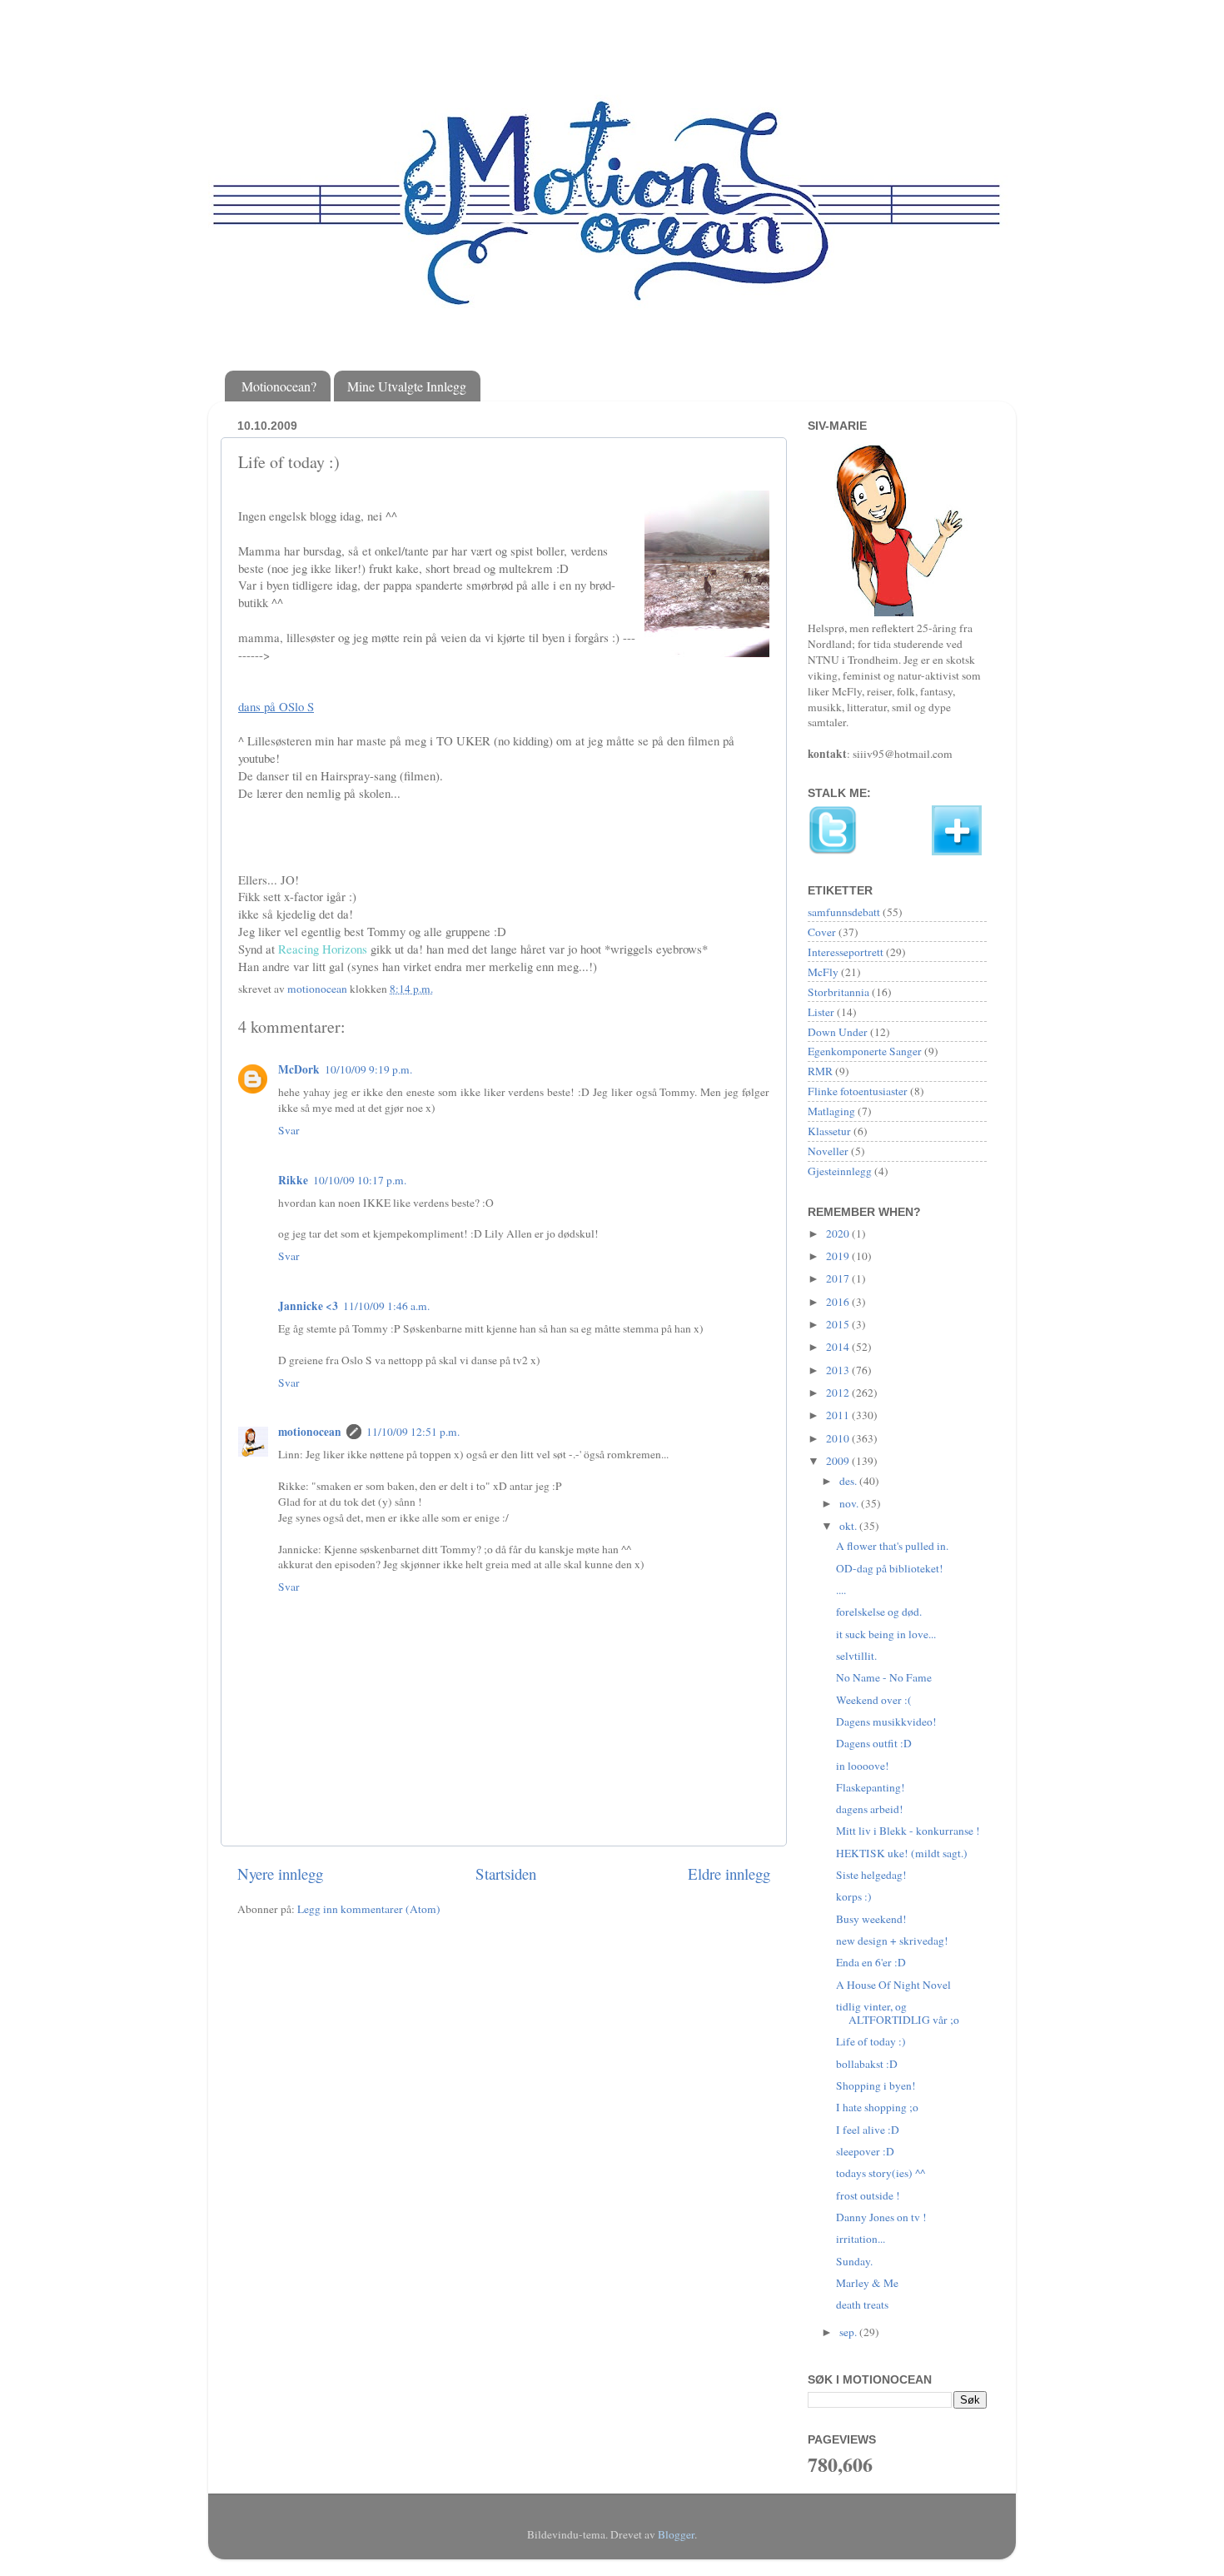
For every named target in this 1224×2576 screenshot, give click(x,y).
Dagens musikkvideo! (886, 1721)
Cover (822, 932)
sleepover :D (865, 2151)
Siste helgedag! (871, 1875)
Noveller (828, 1151)
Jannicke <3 (308, 1306)
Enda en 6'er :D (871, 1962)
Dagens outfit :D (874, 1743)
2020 (839, 1233)
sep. (849, 2332)
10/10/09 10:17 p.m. (360, 1180)
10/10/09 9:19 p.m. (368, 1069)
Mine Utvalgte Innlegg (407, 386)
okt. (849, 1526)
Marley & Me (867, 2283)
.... (841, 1590)
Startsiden (506, 1873)
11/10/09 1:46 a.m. (386, 1306)
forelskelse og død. (879, 1612)
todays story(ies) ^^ (881, 2173)
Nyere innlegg (280, 1873)
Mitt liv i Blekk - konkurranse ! (908, 1831)
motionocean (310, 1432)
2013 (839, 1370)
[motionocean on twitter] (833, 851)
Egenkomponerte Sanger (865, 1051)
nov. (850, 1503)
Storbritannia (838, 992)
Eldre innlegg (729, 1873)
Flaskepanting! (871, 1787)
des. (849, 1481)
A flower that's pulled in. (892, 1546)
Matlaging (831, 1111)
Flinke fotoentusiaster (858, 1091)
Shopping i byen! (876, 2085)
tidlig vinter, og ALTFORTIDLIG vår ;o (898, 2013)
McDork (299, 1069)
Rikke (293, 1180)
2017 (839, 1278)
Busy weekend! (871, 1919)
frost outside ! (868, 2195)
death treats (862, 2304)
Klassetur (829, 1131)
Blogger (676, 2534)
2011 (839, 1415)
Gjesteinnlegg (840, 1171)
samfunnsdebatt (844, 912)
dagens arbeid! (870, 1809)
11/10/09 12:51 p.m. (413, 1432)
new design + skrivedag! (892, 1941)
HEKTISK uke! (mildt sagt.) (902, 1853)
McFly (823, 972)
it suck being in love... (886, 1634)
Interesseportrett (846, 952)
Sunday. (854, 2261)
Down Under (838, 1032)
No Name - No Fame (884, 1677)
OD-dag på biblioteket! (890, 1568)
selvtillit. (856, 1656)
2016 (839, 1302)
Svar (289, 1130)
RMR (820, 1071)
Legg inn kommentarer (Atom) (369, 1909)
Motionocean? (279, 386)
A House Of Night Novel (893, 1985)
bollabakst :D (867, 2064)
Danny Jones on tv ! (881, 2217)
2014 (839, 1347)
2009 (839, 1461)
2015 (839, 1324)
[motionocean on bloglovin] (957, 851)
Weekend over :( (874, 1700)
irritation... (861, 2239)
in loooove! (863, 1766)
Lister (821, 1012)
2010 (839, 1438)
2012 (839, 1393)
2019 (839, 1256)
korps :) (854, 1896)
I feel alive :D (868, 2130)
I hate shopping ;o (877, 2107)
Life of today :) (871, 2041)
